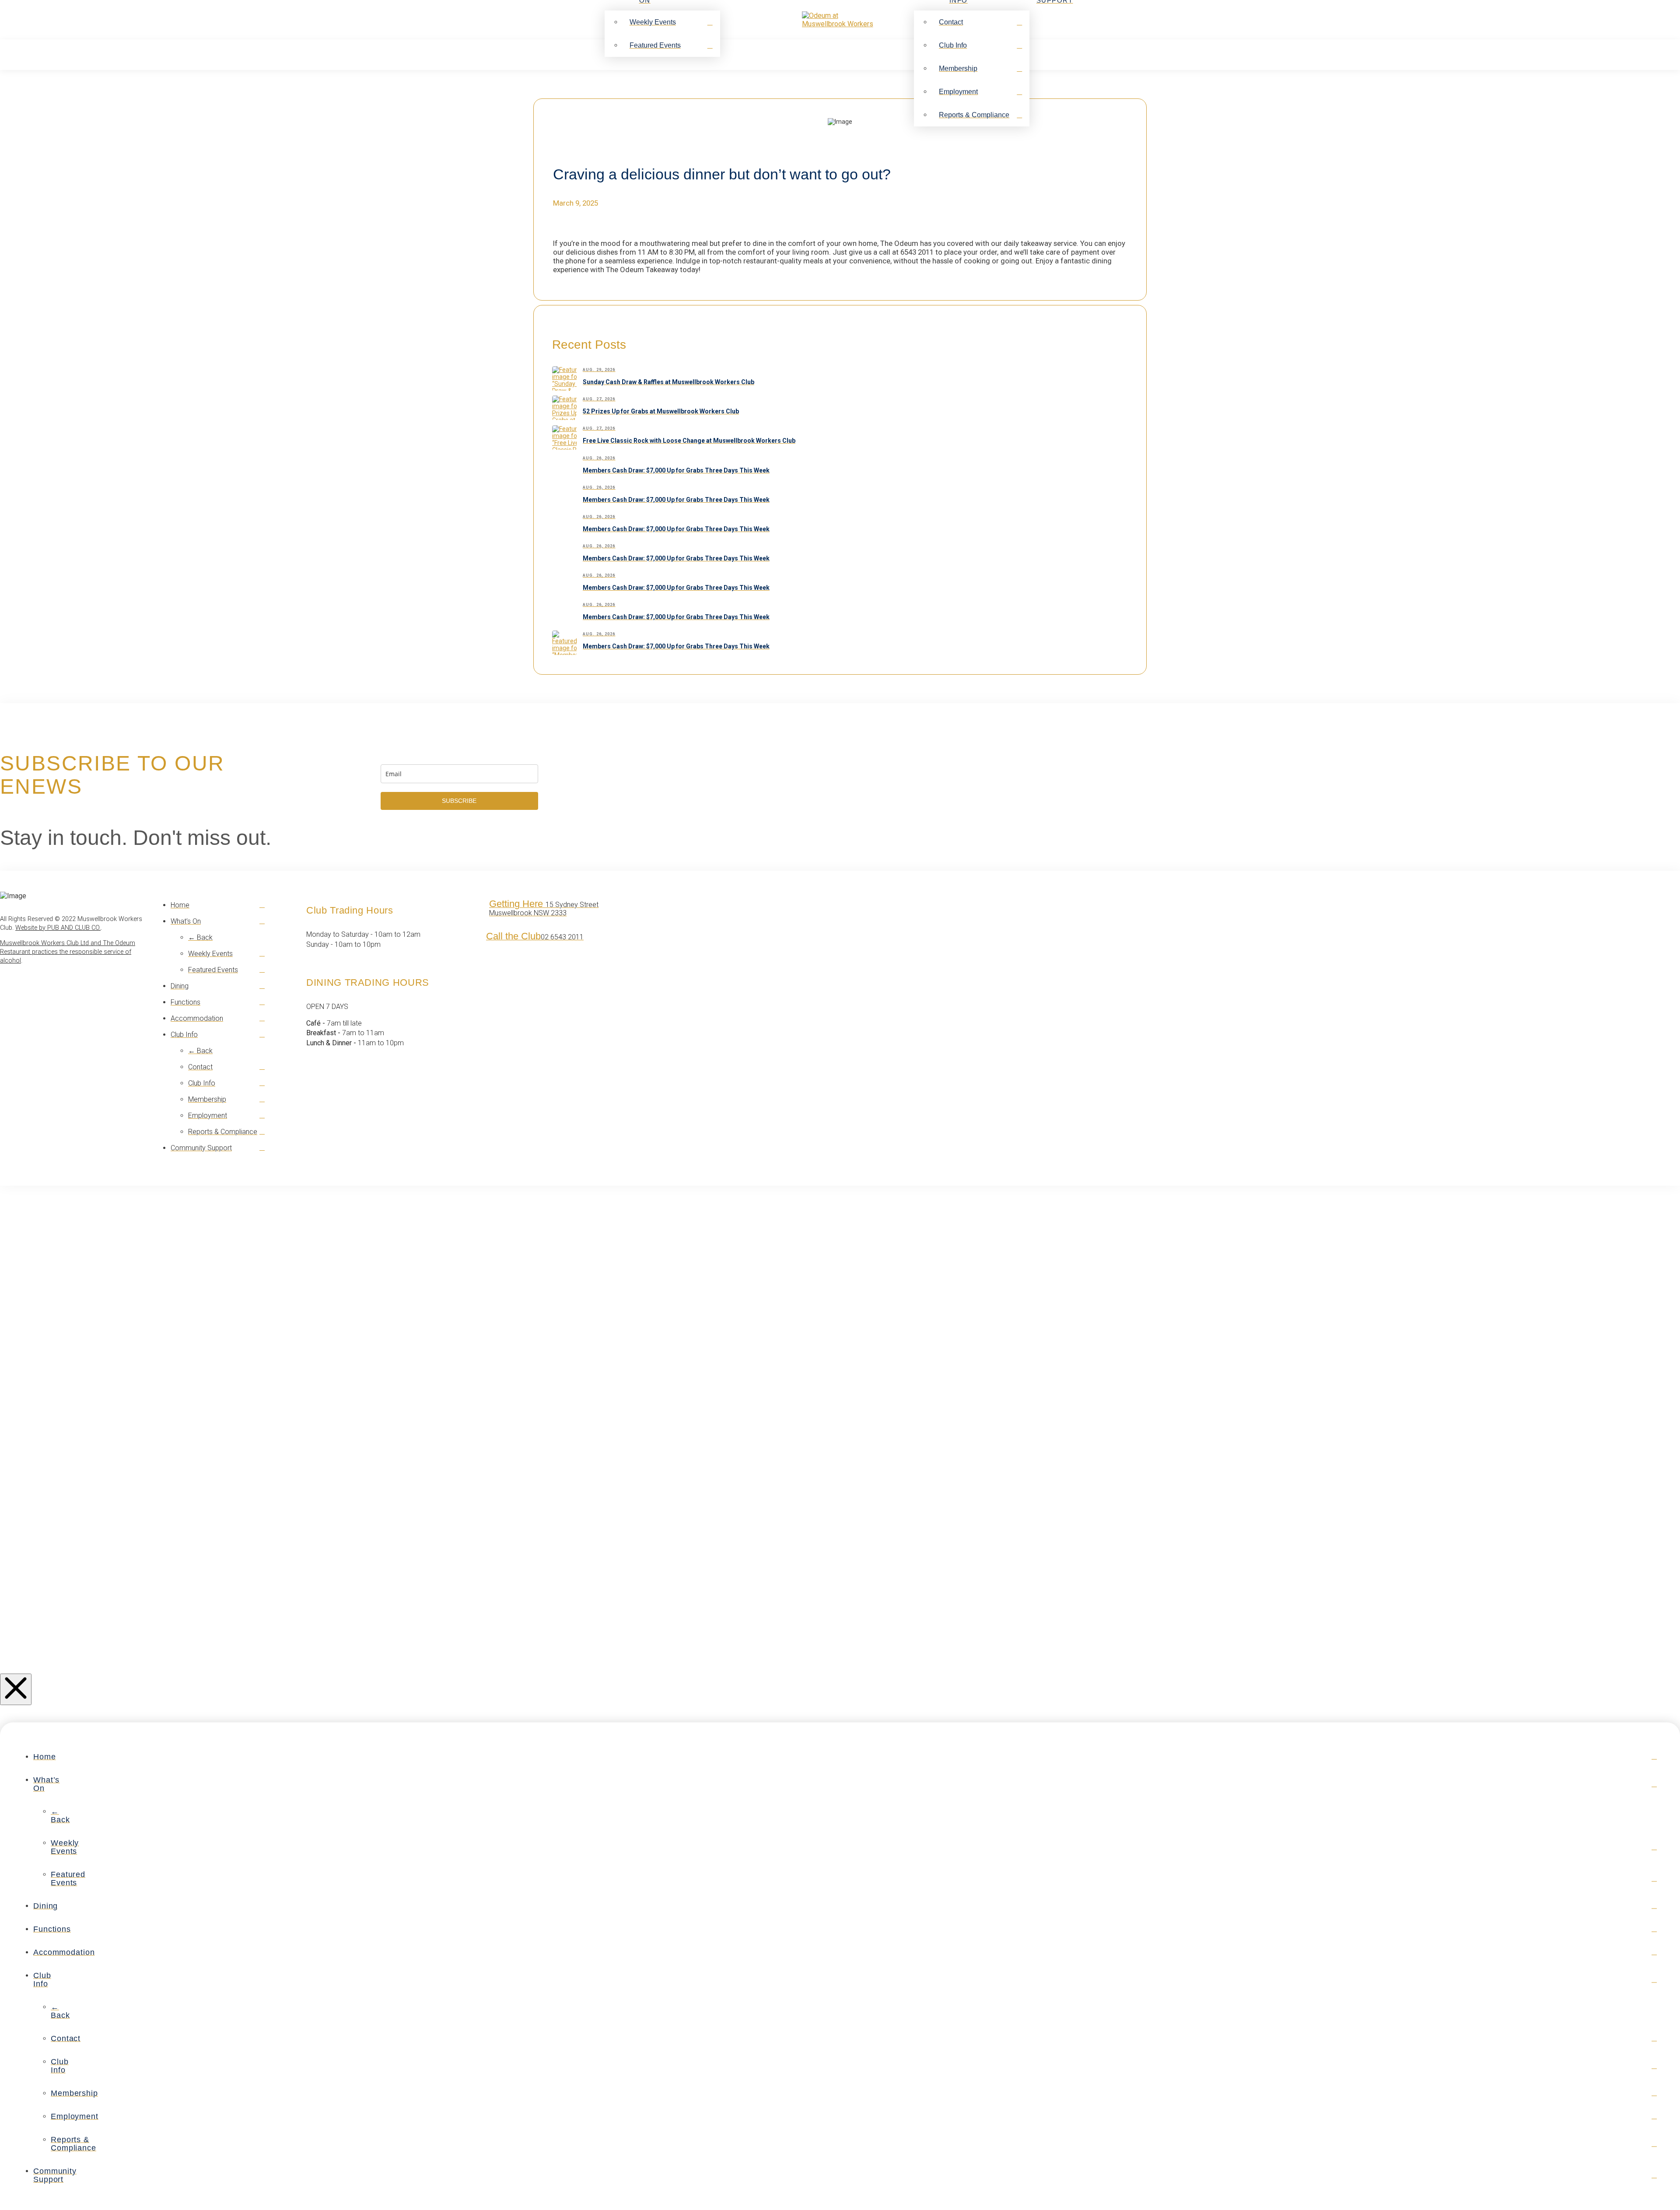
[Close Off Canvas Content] (16, 1689)
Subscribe (459, 801)
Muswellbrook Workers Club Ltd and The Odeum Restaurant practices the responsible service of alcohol (68, 952)
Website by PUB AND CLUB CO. (58, 928)
